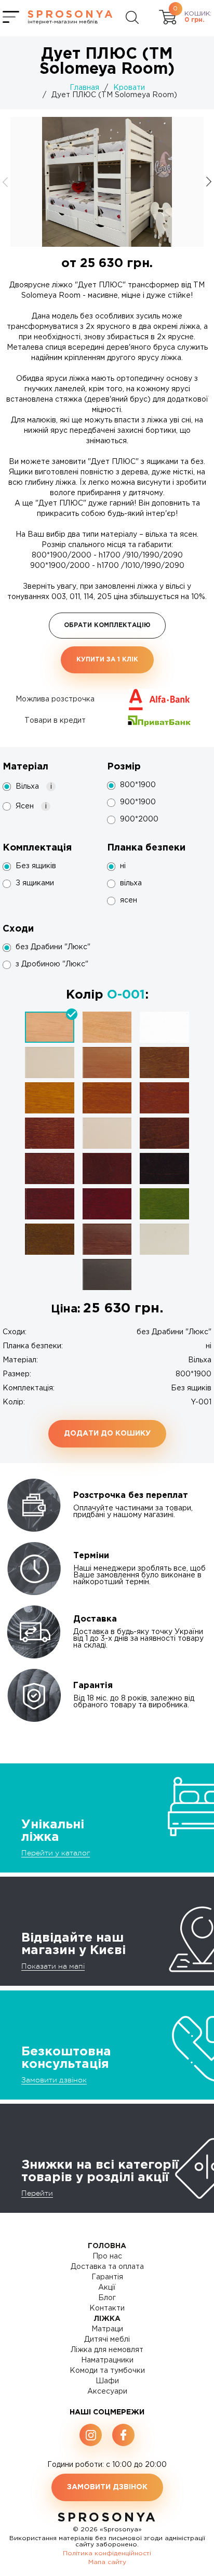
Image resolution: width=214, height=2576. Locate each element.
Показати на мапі (53, 1966)
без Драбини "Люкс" (53, 947)
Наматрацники (107, 2360)
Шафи (107, 2381)
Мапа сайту (107, 2562)
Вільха (36, 787)
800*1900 (138, 785)
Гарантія (107, 2277)
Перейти (37, 2193)
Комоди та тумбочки (107, 2371)
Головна (107, 2246)
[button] (209, 182)
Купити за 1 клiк (107, 660)
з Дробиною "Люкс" (52, 964)
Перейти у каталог (56, 1853)
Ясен (33, 807)
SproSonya (107, 2518)
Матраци (107, 2329)
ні (123, 866)
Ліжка (107, 2319)
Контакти (107, 2308)
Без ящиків (36, 866)
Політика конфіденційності (107, 2553)
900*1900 (138, 802)
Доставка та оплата (107, 2267)
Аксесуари (107, 2392)
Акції (107, 2288)
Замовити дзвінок (54, 2080)
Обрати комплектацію (107, 625)
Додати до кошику (107, 1433)
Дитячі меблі (107, 2340)
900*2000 (139, 819)
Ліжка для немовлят (107, 2350)
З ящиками (35, 883)
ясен (129, 900)
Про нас (107, 2256)
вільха (131, 883)
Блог (107, 2298)
